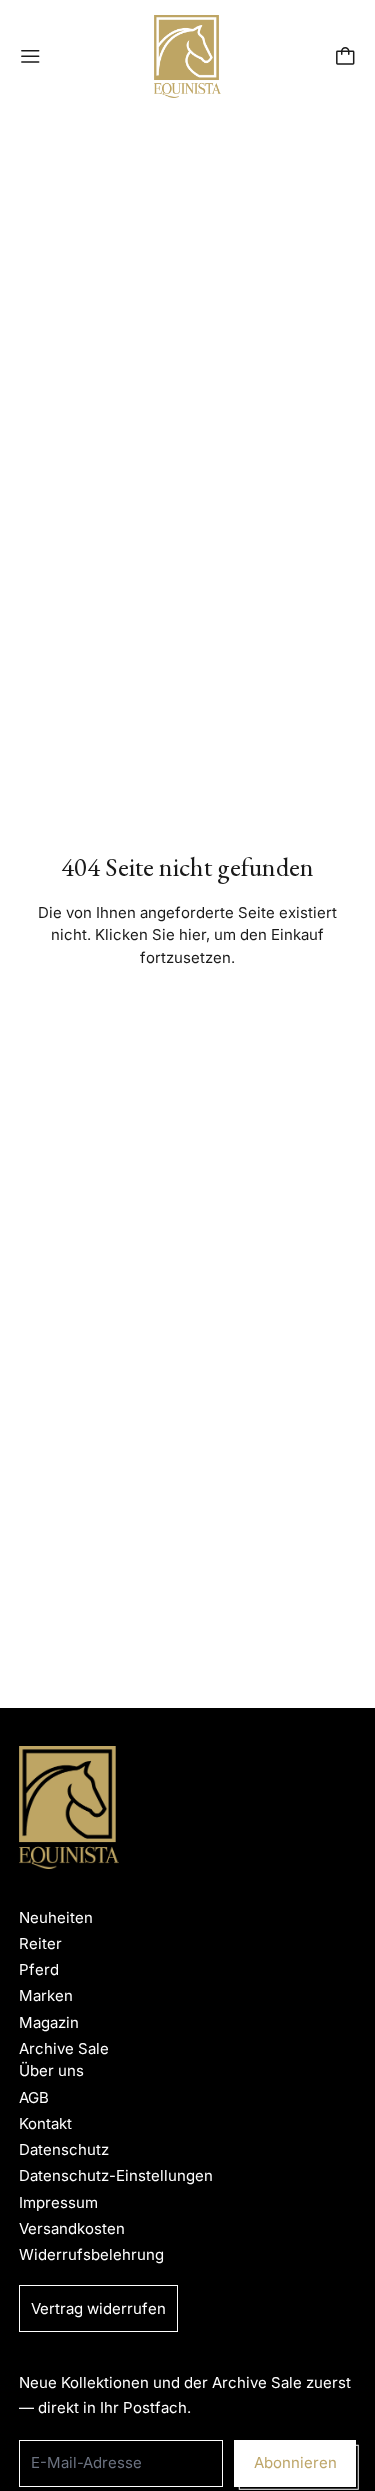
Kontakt (45, 2123)
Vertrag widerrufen (98, 2308)
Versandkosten (72, 2228)
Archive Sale (64, 2048)
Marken (46, 1995)
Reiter (40, 1943)
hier (192, 934)
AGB (34, 2097)
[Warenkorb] (345, 56)
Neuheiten (56, 1917)
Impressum (58, 2202)
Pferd (39, 1969)
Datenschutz (64, 2149)
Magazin (49, 2022)
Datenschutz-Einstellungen (116, 2175)
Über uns (51, 2070)
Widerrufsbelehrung (91, 2254)
